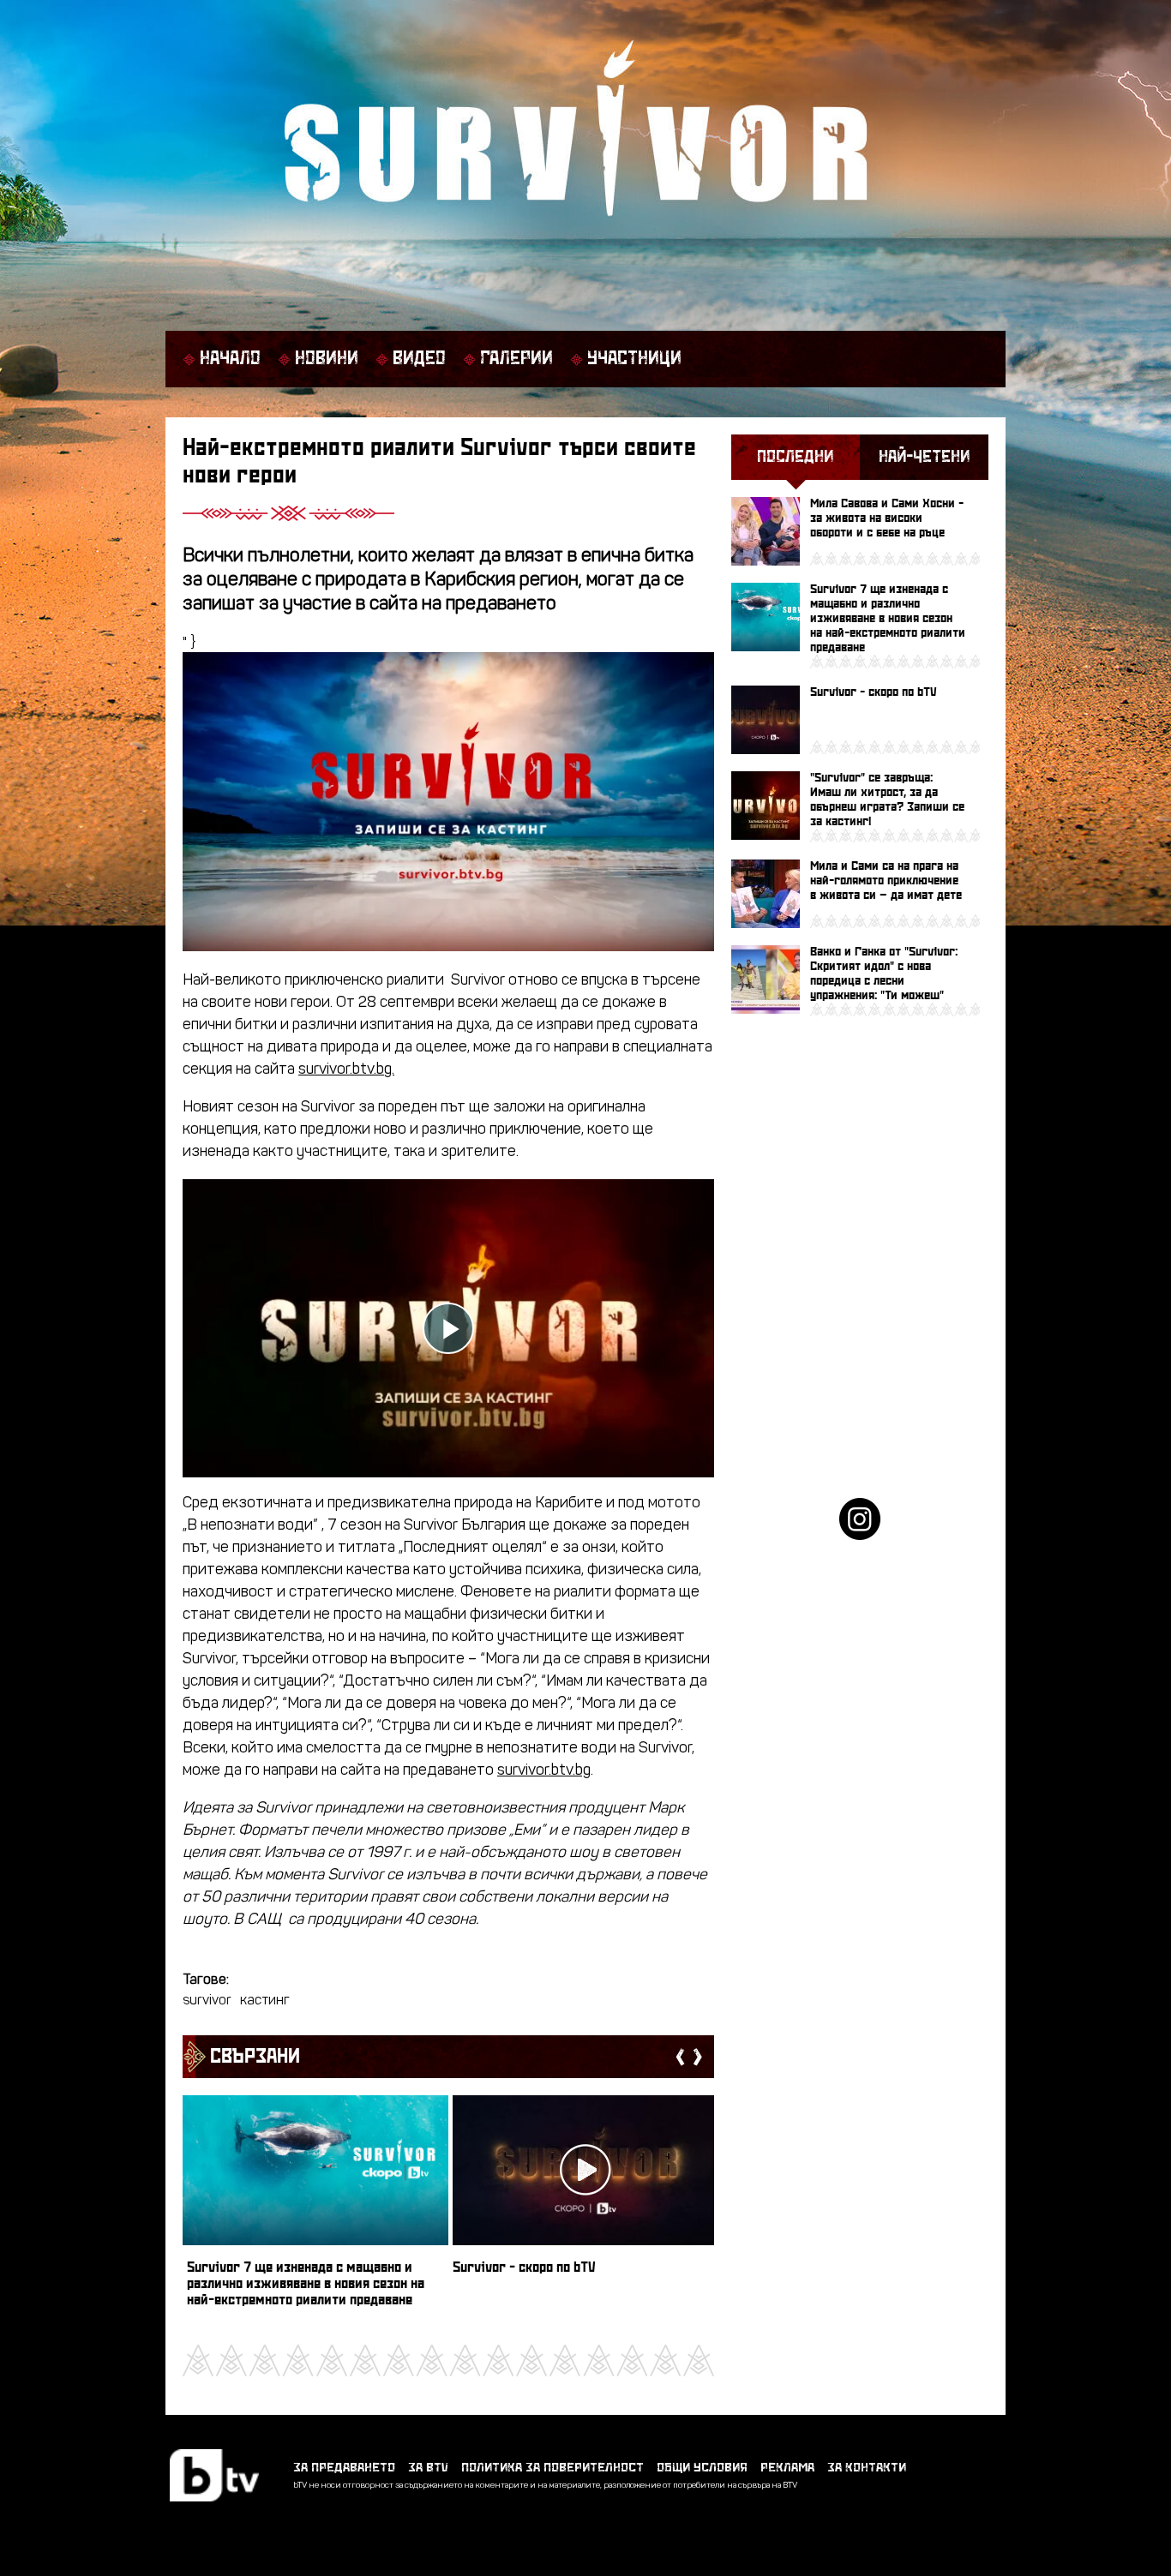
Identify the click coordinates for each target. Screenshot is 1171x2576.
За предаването (344, 2468)
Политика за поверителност (552, 2468)
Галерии (516, 359)
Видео (419, 359)
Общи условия (702, 2468)
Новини (327, 359)
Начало (230, 359)
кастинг (265, 2001)
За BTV (428, 2468)
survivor (207, 2001)
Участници (634, 359)
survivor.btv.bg (544, 1771)
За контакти (867, 2468)
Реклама (787, 2468)
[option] (315, 2209)
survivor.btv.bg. (346, 1070)
